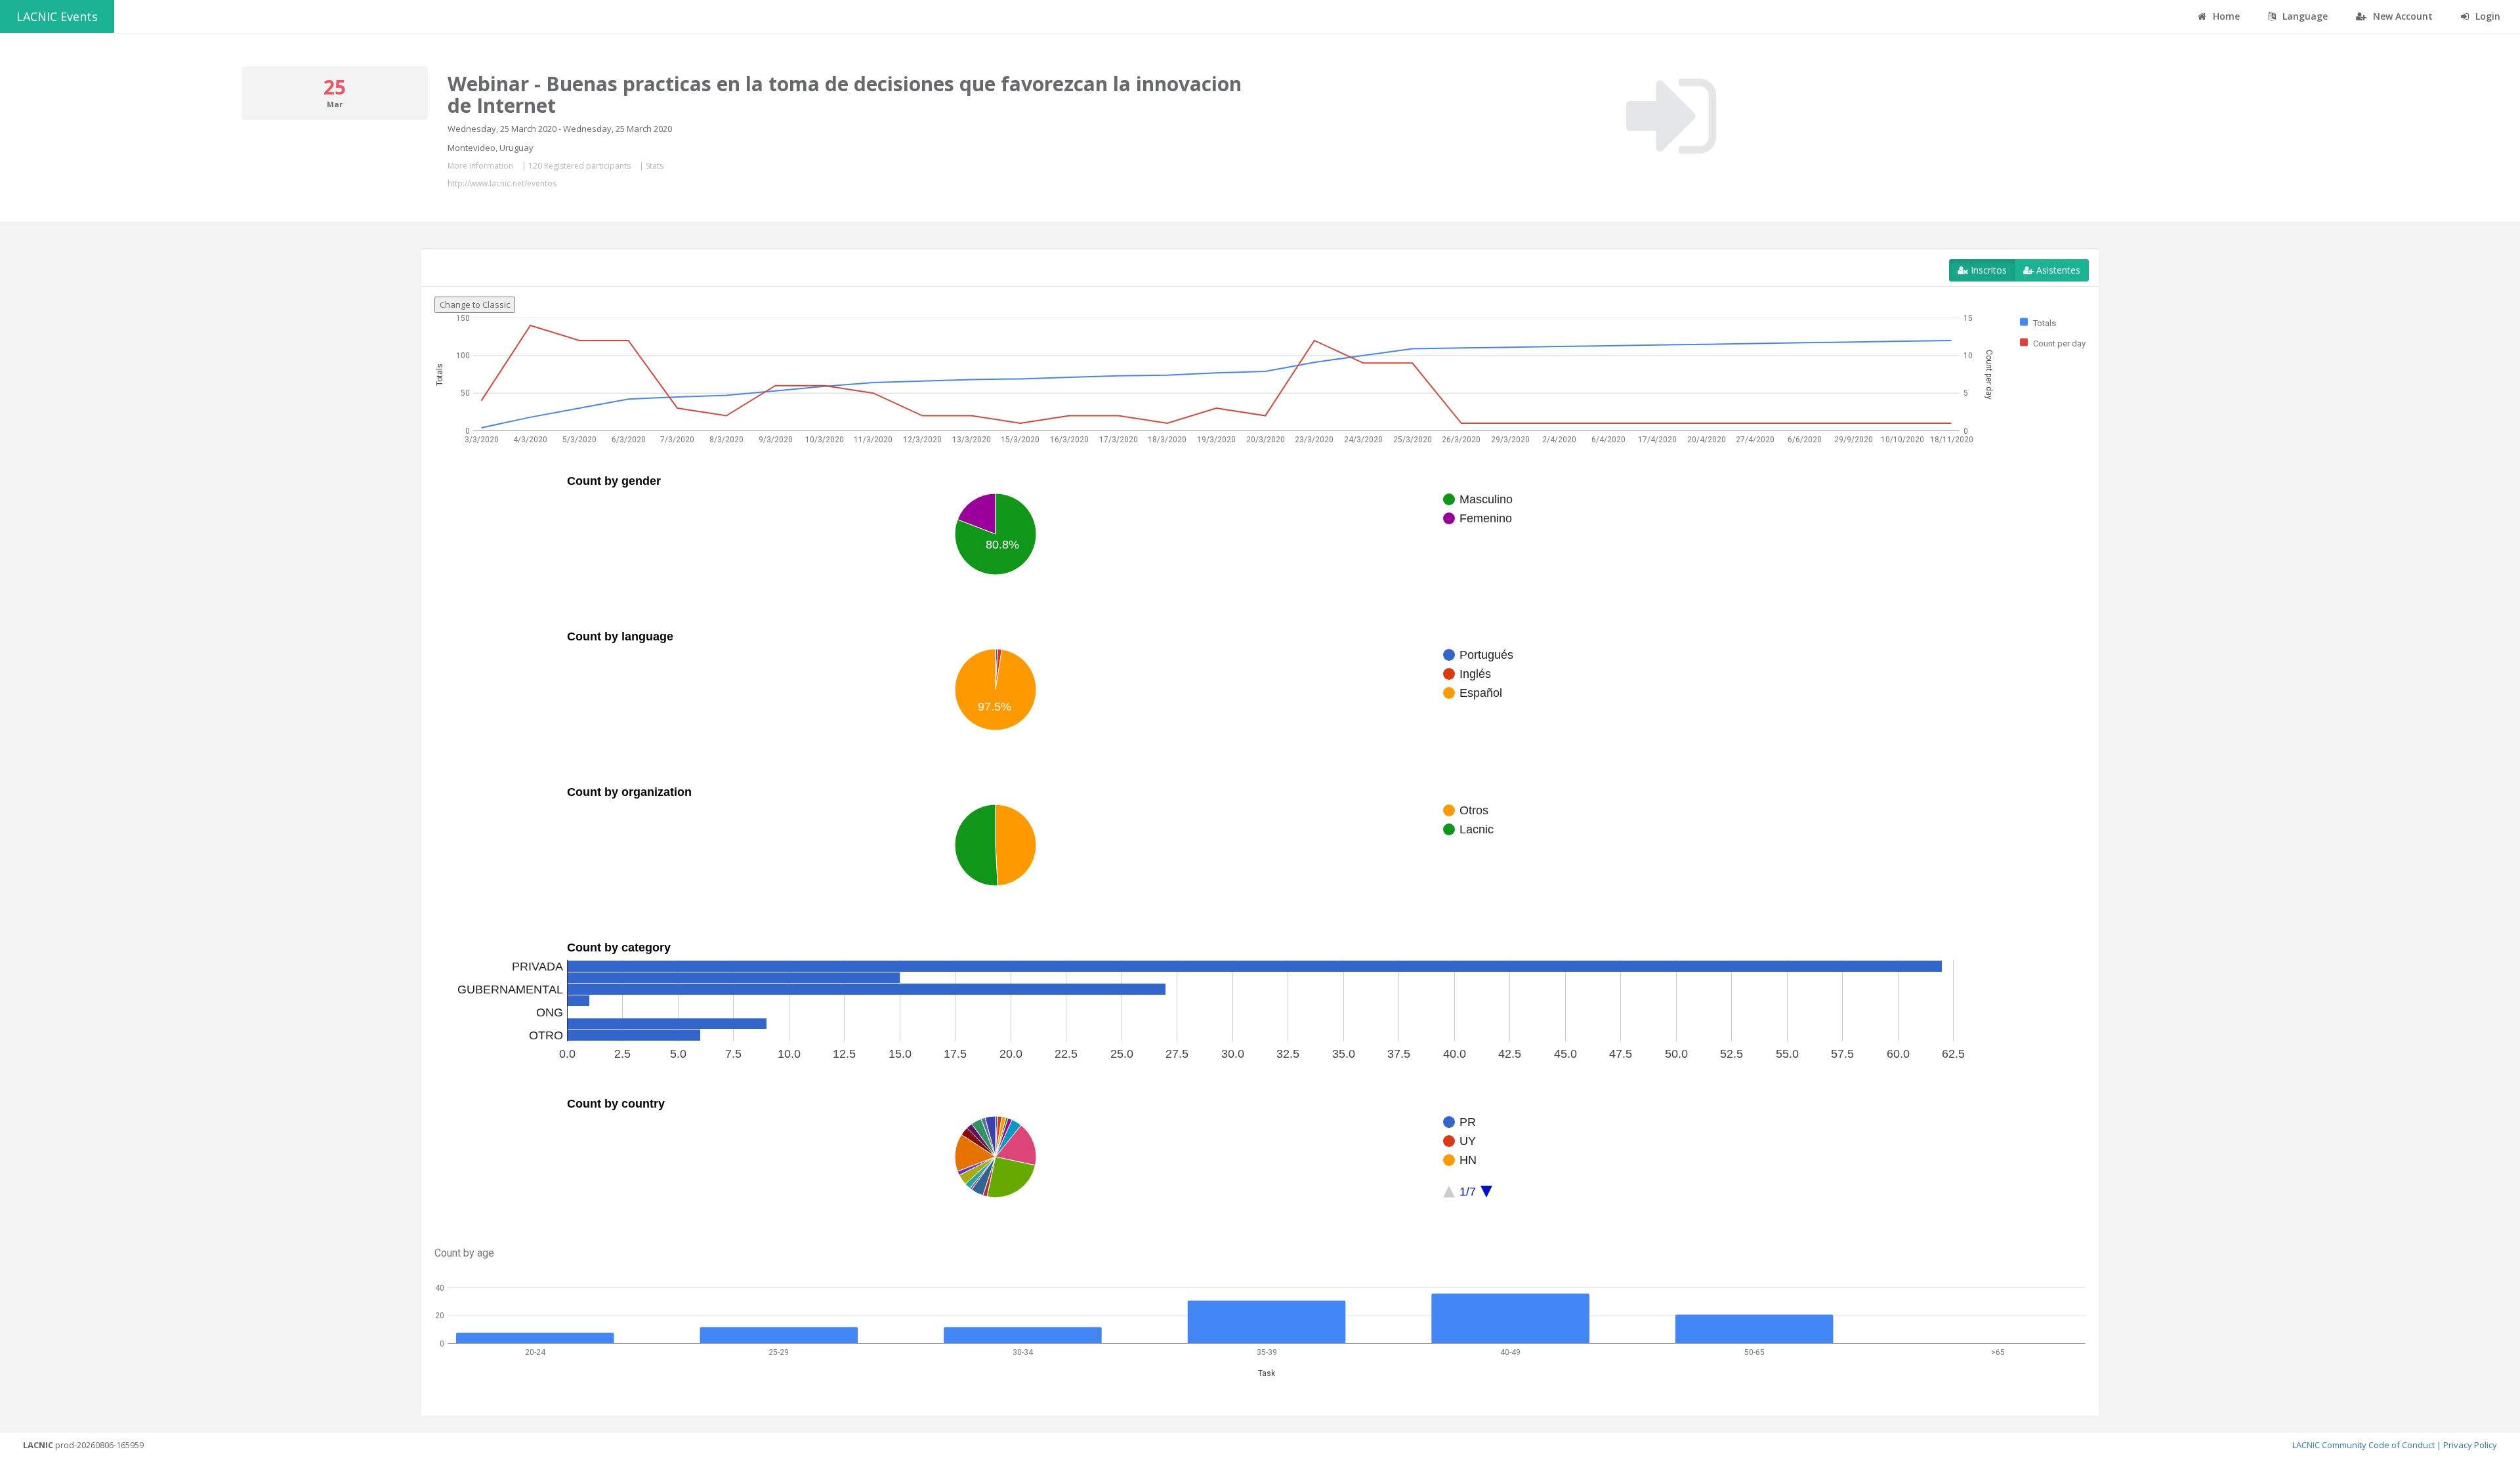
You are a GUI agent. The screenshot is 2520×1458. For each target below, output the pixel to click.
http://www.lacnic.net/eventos (502, 183)
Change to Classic (475, 304)
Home (2225, 16)
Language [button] (2304, 16)
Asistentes (2057, 270)
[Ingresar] (1671, 116)
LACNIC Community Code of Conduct (2363, 1445)
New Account (2402, 16)
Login (2487, 16)
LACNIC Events (57, 16)
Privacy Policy (2470, 1445)
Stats (655, 166)
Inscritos (1987, 270)
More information (480, 166)
